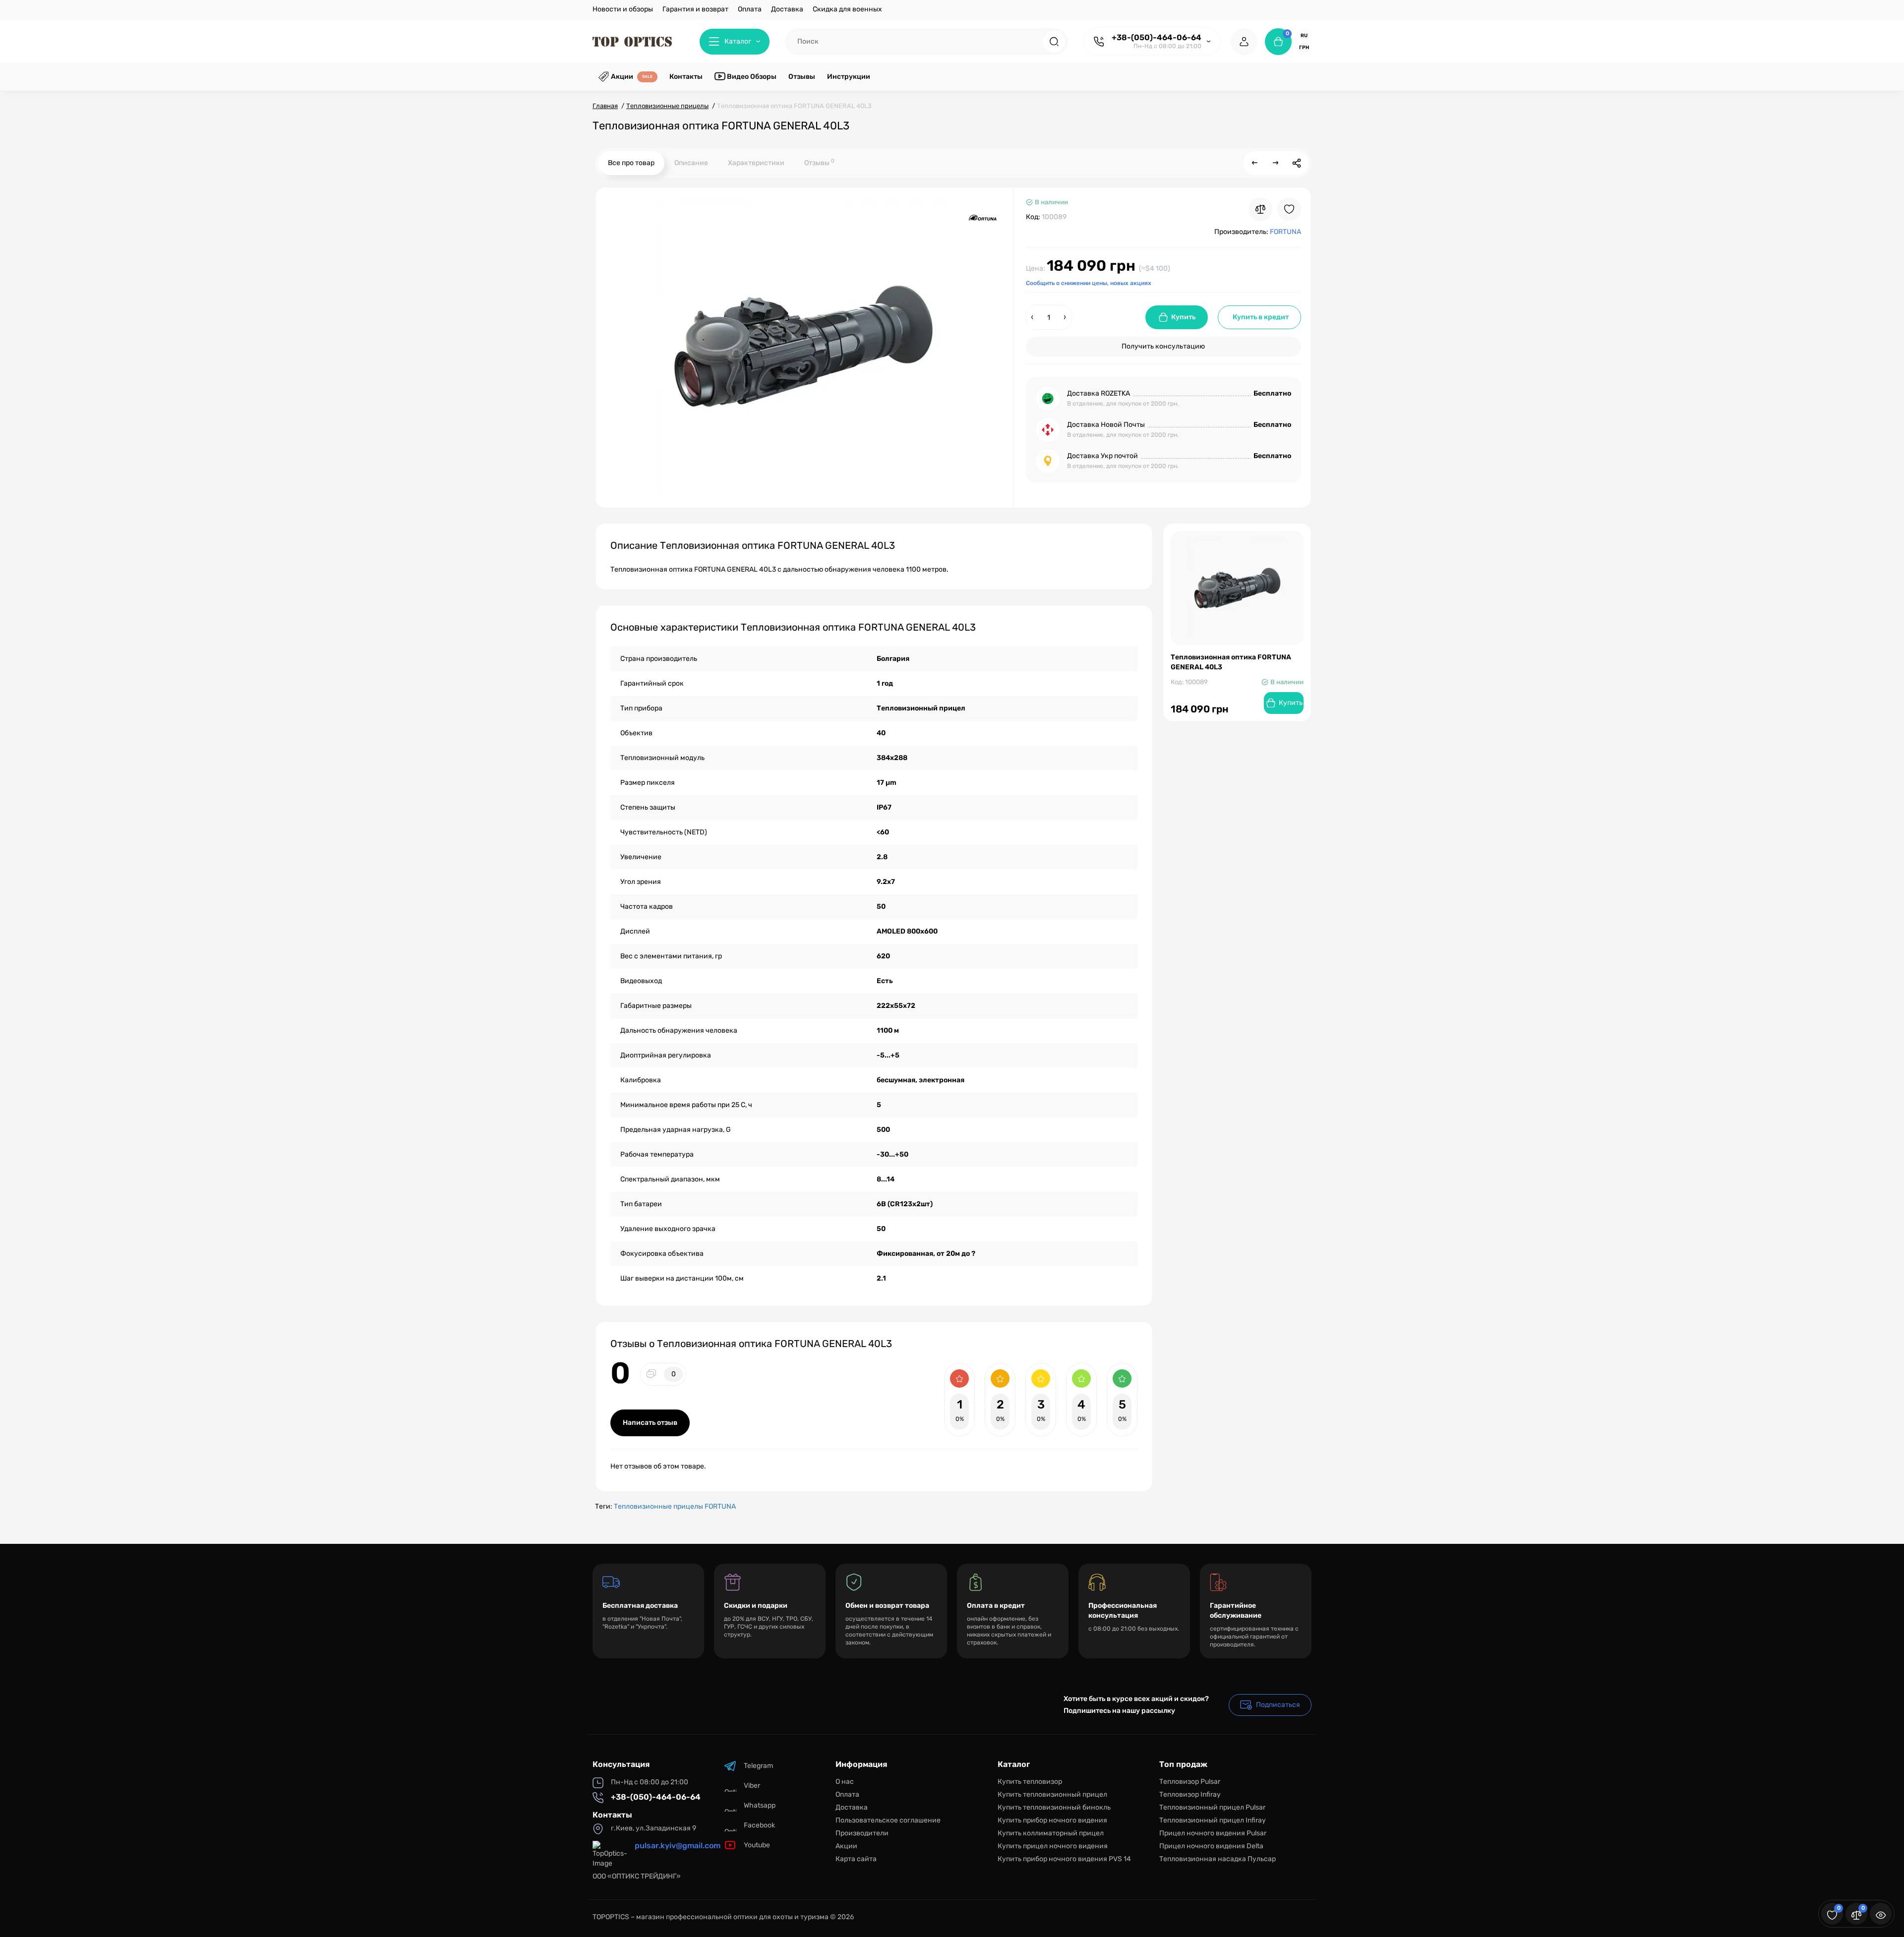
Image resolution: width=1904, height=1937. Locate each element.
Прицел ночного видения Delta (1211, 1846)
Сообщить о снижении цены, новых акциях (1089, 283)
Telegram (758, 1766)
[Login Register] (1244, 42)
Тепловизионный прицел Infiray (1213, 1820)
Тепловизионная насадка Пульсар (1218, 1859)
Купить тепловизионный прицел (1052, 1794)
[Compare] (1260, 209)
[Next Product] (1276, 163)
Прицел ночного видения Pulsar (1213, 1833)
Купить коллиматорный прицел (1051, 1833)
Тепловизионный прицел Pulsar (1212, 1807)
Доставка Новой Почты (1106, 425)
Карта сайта (856, 1859)
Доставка (787, 9)
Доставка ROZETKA (1099, 393)
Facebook (759, 1825)
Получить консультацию (1163, 346)
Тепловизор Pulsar (1190, 1782)
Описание (691, 163)
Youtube (757, 1845)
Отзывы (819, 162)
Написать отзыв (650, 1423)
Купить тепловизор (1030, 1782)
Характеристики (756, 163)
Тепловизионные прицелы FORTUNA (675, 1506)
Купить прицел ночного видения (1053, 1846)
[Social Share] (1297, 163)
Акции (846, 1846)
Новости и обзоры (623, 9)
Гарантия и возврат (695, 9)
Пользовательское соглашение (888, 1820)
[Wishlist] (1289, 209)
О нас (845, 1782)
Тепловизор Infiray (1190, 1794)
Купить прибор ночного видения (1052, 1820)
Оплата (750, 9)
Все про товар (631, 163)
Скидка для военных (847, 9)
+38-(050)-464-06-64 (1157, 37)
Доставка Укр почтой (1102, 456)
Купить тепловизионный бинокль (1054, 1807)
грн (1304, 48)
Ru (1304, 36)
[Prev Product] (1255, 163)
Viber (752, 1786)
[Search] (1054, 42)
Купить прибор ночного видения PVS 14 (1064, 1859)
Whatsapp (760, 1805)
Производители (862, 1833)
